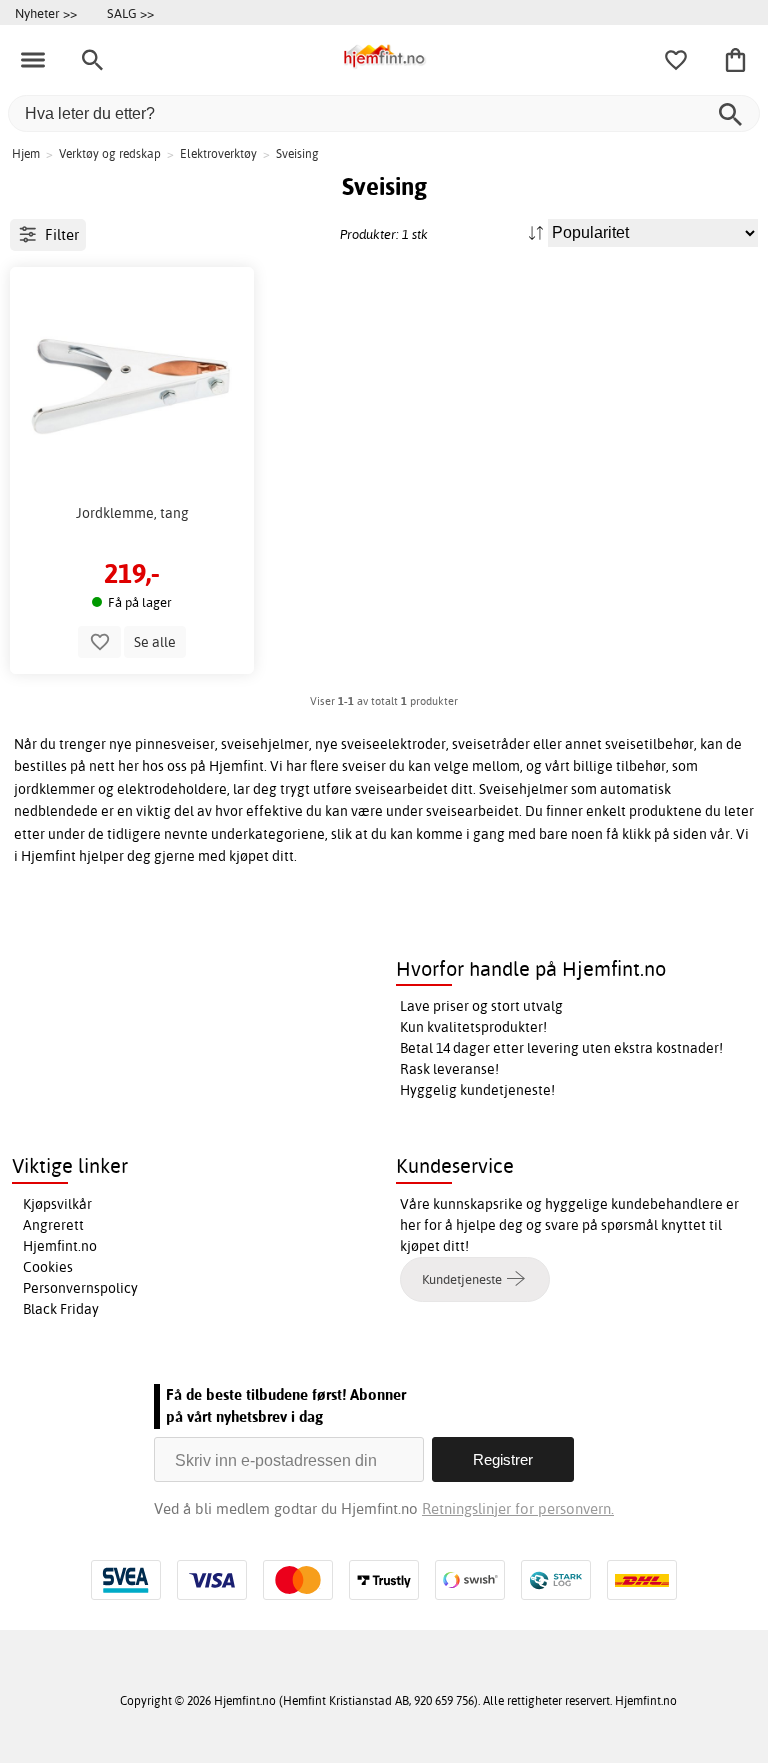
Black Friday (61, 1309)
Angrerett (53, 1225)
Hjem (26, 153)
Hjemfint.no (60, 1246)
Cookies (48, 1267)
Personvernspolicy (80, 1288)
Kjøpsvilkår (57, 1204)
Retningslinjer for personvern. (518, 1508)
